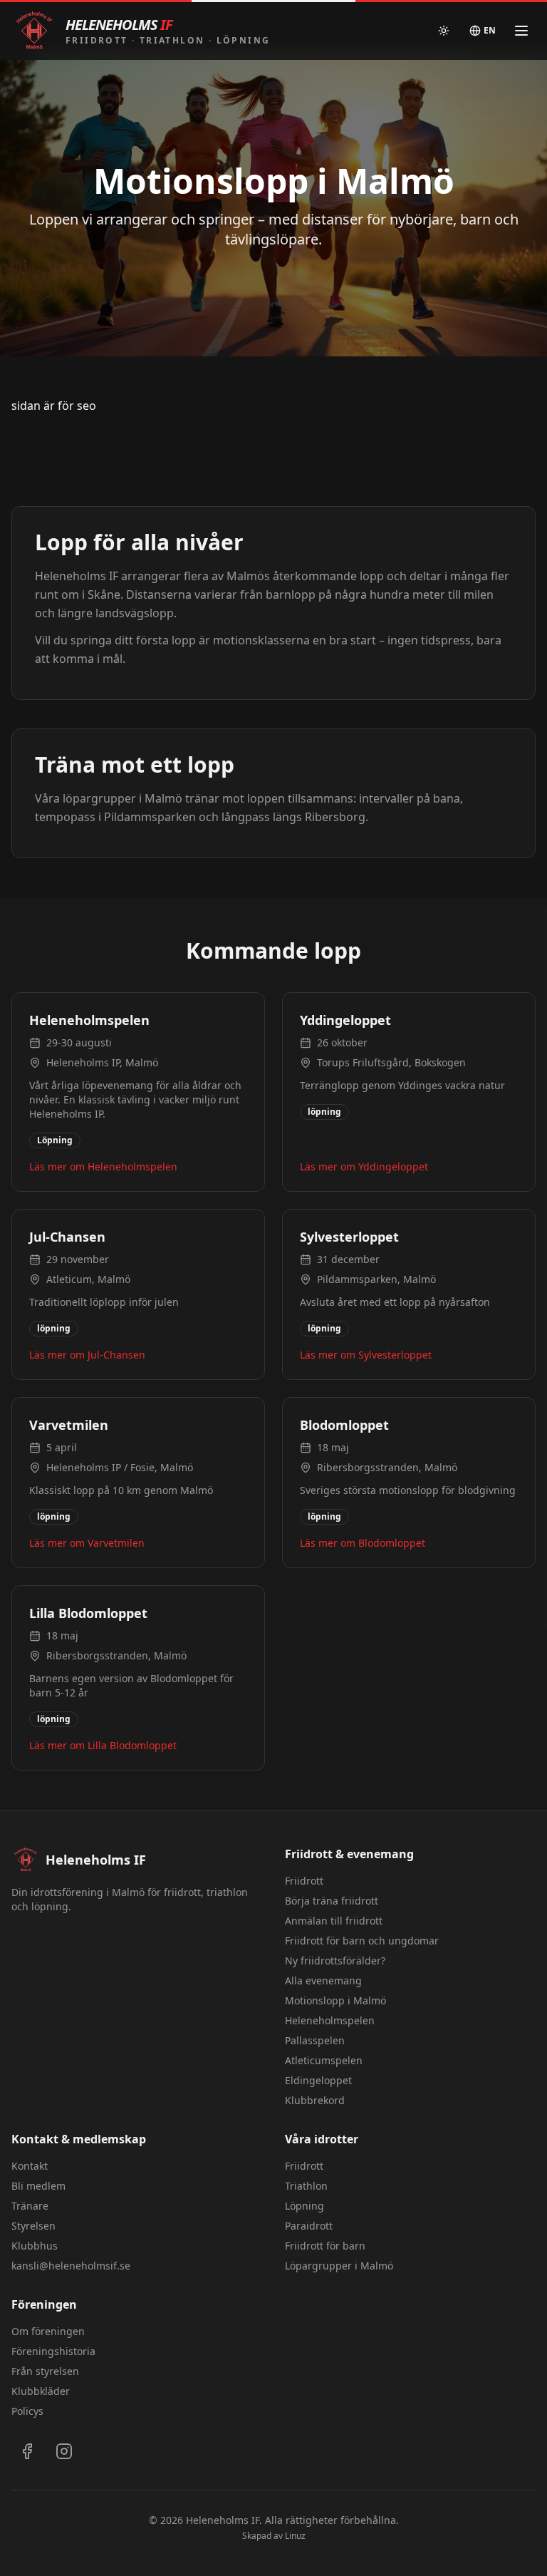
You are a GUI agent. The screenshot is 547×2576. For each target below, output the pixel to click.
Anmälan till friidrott (334, 1921)
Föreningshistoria (53, 2351)
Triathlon (306, 2186)
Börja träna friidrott (332, 1901)
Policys (27, 2411)
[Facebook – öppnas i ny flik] (27, 2451)
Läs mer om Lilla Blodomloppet (103, 1745)
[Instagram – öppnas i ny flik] (64, 2451)
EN (490, 30)
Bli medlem (38, 2186)
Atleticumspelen (324, 2060)
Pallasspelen (315, 2040)
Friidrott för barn (325, 2246)
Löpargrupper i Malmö (339, 2266)
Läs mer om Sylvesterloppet (366, 1355)
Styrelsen (33, 2226)
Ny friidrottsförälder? (335, 1961)
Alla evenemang (323, 1980)
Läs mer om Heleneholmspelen (103, 1166)
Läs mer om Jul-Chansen (87, 1355)
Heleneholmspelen (330, 2020)
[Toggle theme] (444, 31)
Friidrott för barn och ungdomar (362, 1941)
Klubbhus (35, 2246)
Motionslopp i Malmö (335, 2000)
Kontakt (30, 2166)
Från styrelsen (45, 2371)
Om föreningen (48, 2331)
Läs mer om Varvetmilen (87, 1543)
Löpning (304, 2206)
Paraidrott (309, 2226)
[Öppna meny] (521, 31)
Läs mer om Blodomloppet (363, 1543)
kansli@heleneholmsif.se (71, 2266)
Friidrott (304, 1881)
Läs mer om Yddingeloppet (364, 1166)
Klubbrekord (315, 2100)
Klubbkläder (41, 2391)
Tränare (30, 2206)
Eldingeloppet (318, 2080)
